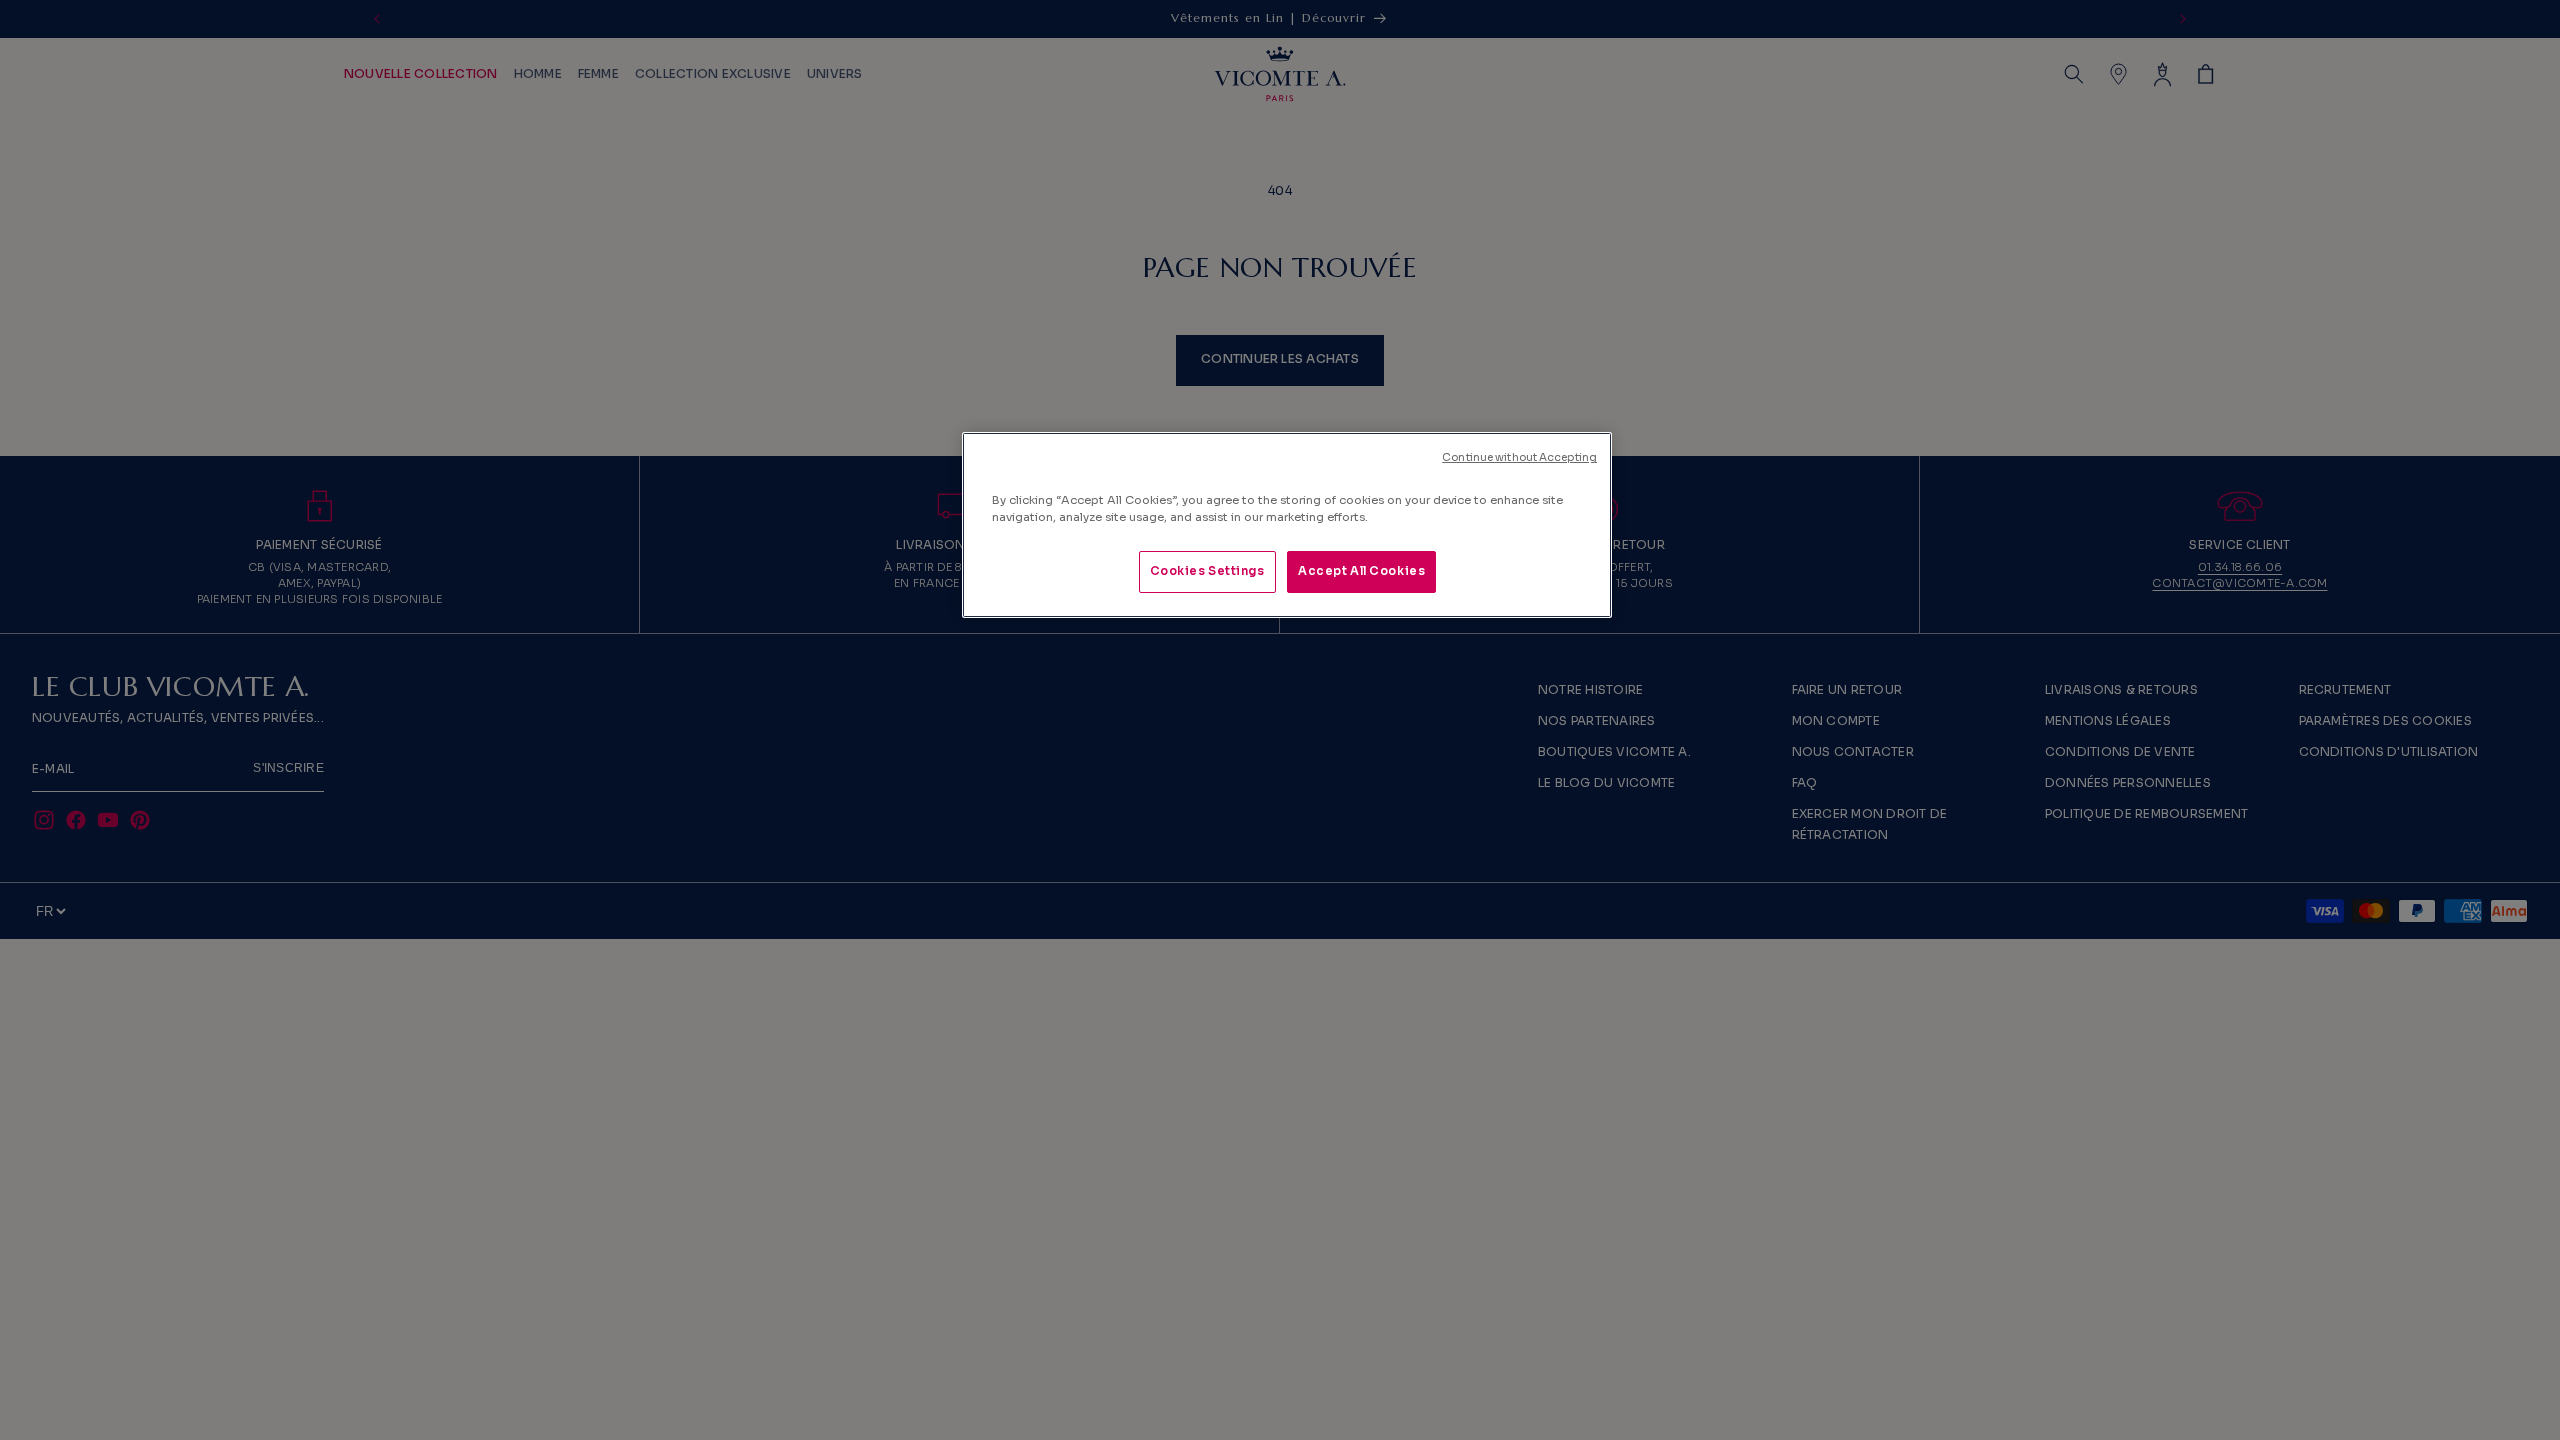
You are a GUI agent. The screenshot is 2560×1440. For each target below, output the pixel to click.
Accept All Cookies (1361, 571)
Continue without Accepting (1519, 457)
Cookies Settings (1207, 571)
